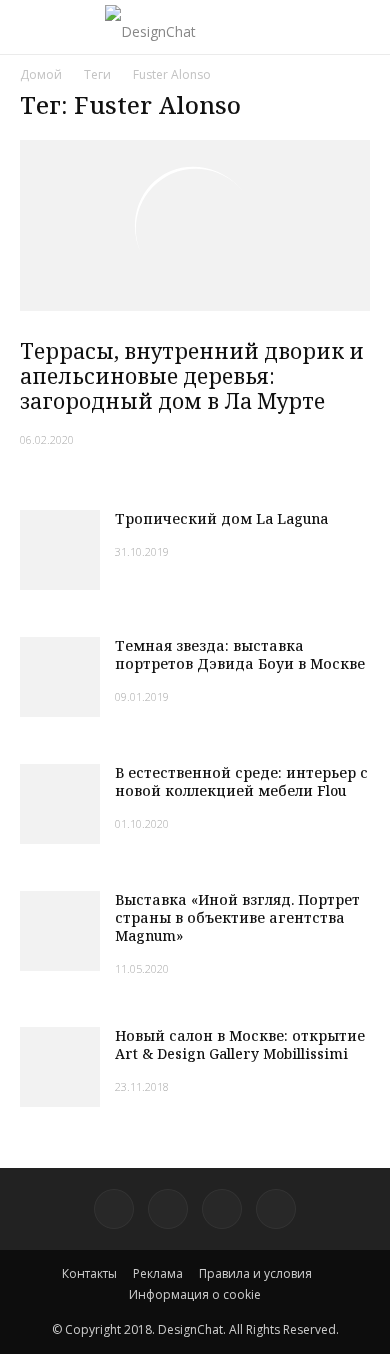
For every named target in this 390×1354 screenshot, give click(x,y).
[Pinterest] (114, 1209)
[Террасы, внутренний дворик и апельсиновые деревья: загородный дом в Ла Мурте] (195, 225)
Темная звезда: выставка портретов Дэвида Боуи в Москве (240, 654)
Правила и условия (255, 1273)
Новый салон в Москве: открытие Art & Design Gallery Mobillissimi (240, 1044)
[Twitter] (168, 1209)
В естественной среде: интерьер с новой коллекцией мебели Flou (241, 781)
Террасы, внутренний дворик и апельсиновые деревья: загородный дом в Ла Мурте (192, 376)
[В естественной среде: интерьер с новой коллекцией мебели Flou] (60, 804)
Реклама (158, 1273)
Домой (41, 74)
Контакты (89, 1273)
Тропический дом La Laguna (221, 518)
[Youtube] (276, 1209)
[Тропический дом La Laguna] (60, 550)
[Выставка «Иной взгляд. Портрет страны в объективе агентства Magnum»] (60, 931)
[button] (362, 27)
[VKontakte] (222, 1209)
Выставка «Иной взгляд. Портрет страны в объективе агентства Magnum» (237, 917)
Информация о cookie (195, 1294)
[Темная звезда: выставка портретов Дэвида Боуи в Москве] (60, 677)
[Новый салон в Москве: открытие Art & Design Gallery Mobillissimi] (60, 1067)
